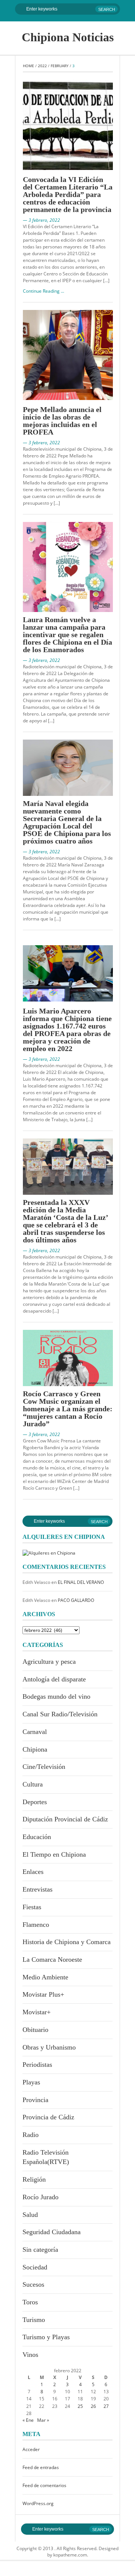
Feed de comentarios (44, 2485)
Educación (37, 1837)
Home (28, 66)
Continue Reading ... (43, 291)
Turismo (34, 2320)
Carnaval (35, 1732)
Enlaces (33, 1872)
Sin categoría (40, 2250)
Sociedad (35, 2267)
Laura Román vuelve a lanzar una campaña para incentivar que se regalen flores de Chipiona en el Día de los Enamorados (67, 635)
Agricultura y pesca (49, 1662)
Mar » (43, 2420)
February (60, 66)
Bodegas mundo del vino (56, 1696)
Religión (34, 2179)
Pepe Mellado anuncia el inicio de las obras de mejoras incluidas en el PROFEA (62, 421)
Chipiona (35, 1749)
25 (80, 2406)
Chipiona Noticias (68, 37)
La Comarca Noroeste (52, 1959)
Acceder (31, 2449)
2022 (42, 66)
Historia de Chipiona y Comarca (67, 1942)
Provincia (35, 2100)
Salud (30, 2215)
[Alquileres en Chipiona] (49, 1552)
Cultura (33, 1784)
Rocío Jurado (40, 2197)
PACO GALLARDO (76, 1600)
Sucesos (33, 2284)
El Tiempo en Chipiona (54, 1854)
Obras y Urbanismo (49, 2047)
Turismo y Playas (46, 2337)
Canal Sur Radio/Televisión (60, 1714)
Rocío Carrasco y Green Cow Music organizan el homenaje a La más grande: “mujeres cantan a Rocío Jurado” (68, 1409)
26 (93, 2406)
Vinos (30, 2355)
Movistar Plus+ (43, 1994)
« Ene (28, 2420)
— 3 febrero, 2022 (41, 220)
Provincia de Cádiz (48, 2117)
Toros (30, 2302)
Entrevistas (37, 1889)
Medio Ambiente (45, 1977)
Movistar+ (37, 2012)
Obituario (35, 2030)
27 (106, 2406)
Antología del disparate (54, 1679)
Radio (31, 2135)
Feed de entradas (41, 2467)
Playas (31, 2082)
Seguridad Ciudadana (52, 2232)
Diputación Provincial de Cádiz (65, 1819)
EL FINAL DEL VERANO (81, 1582)
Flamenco (36, 1925)
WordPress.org (38, 2503)
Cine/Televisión (44, 1767)
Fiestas (32, 1907)
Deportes (35, 1802)
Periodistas (37, 2065)
